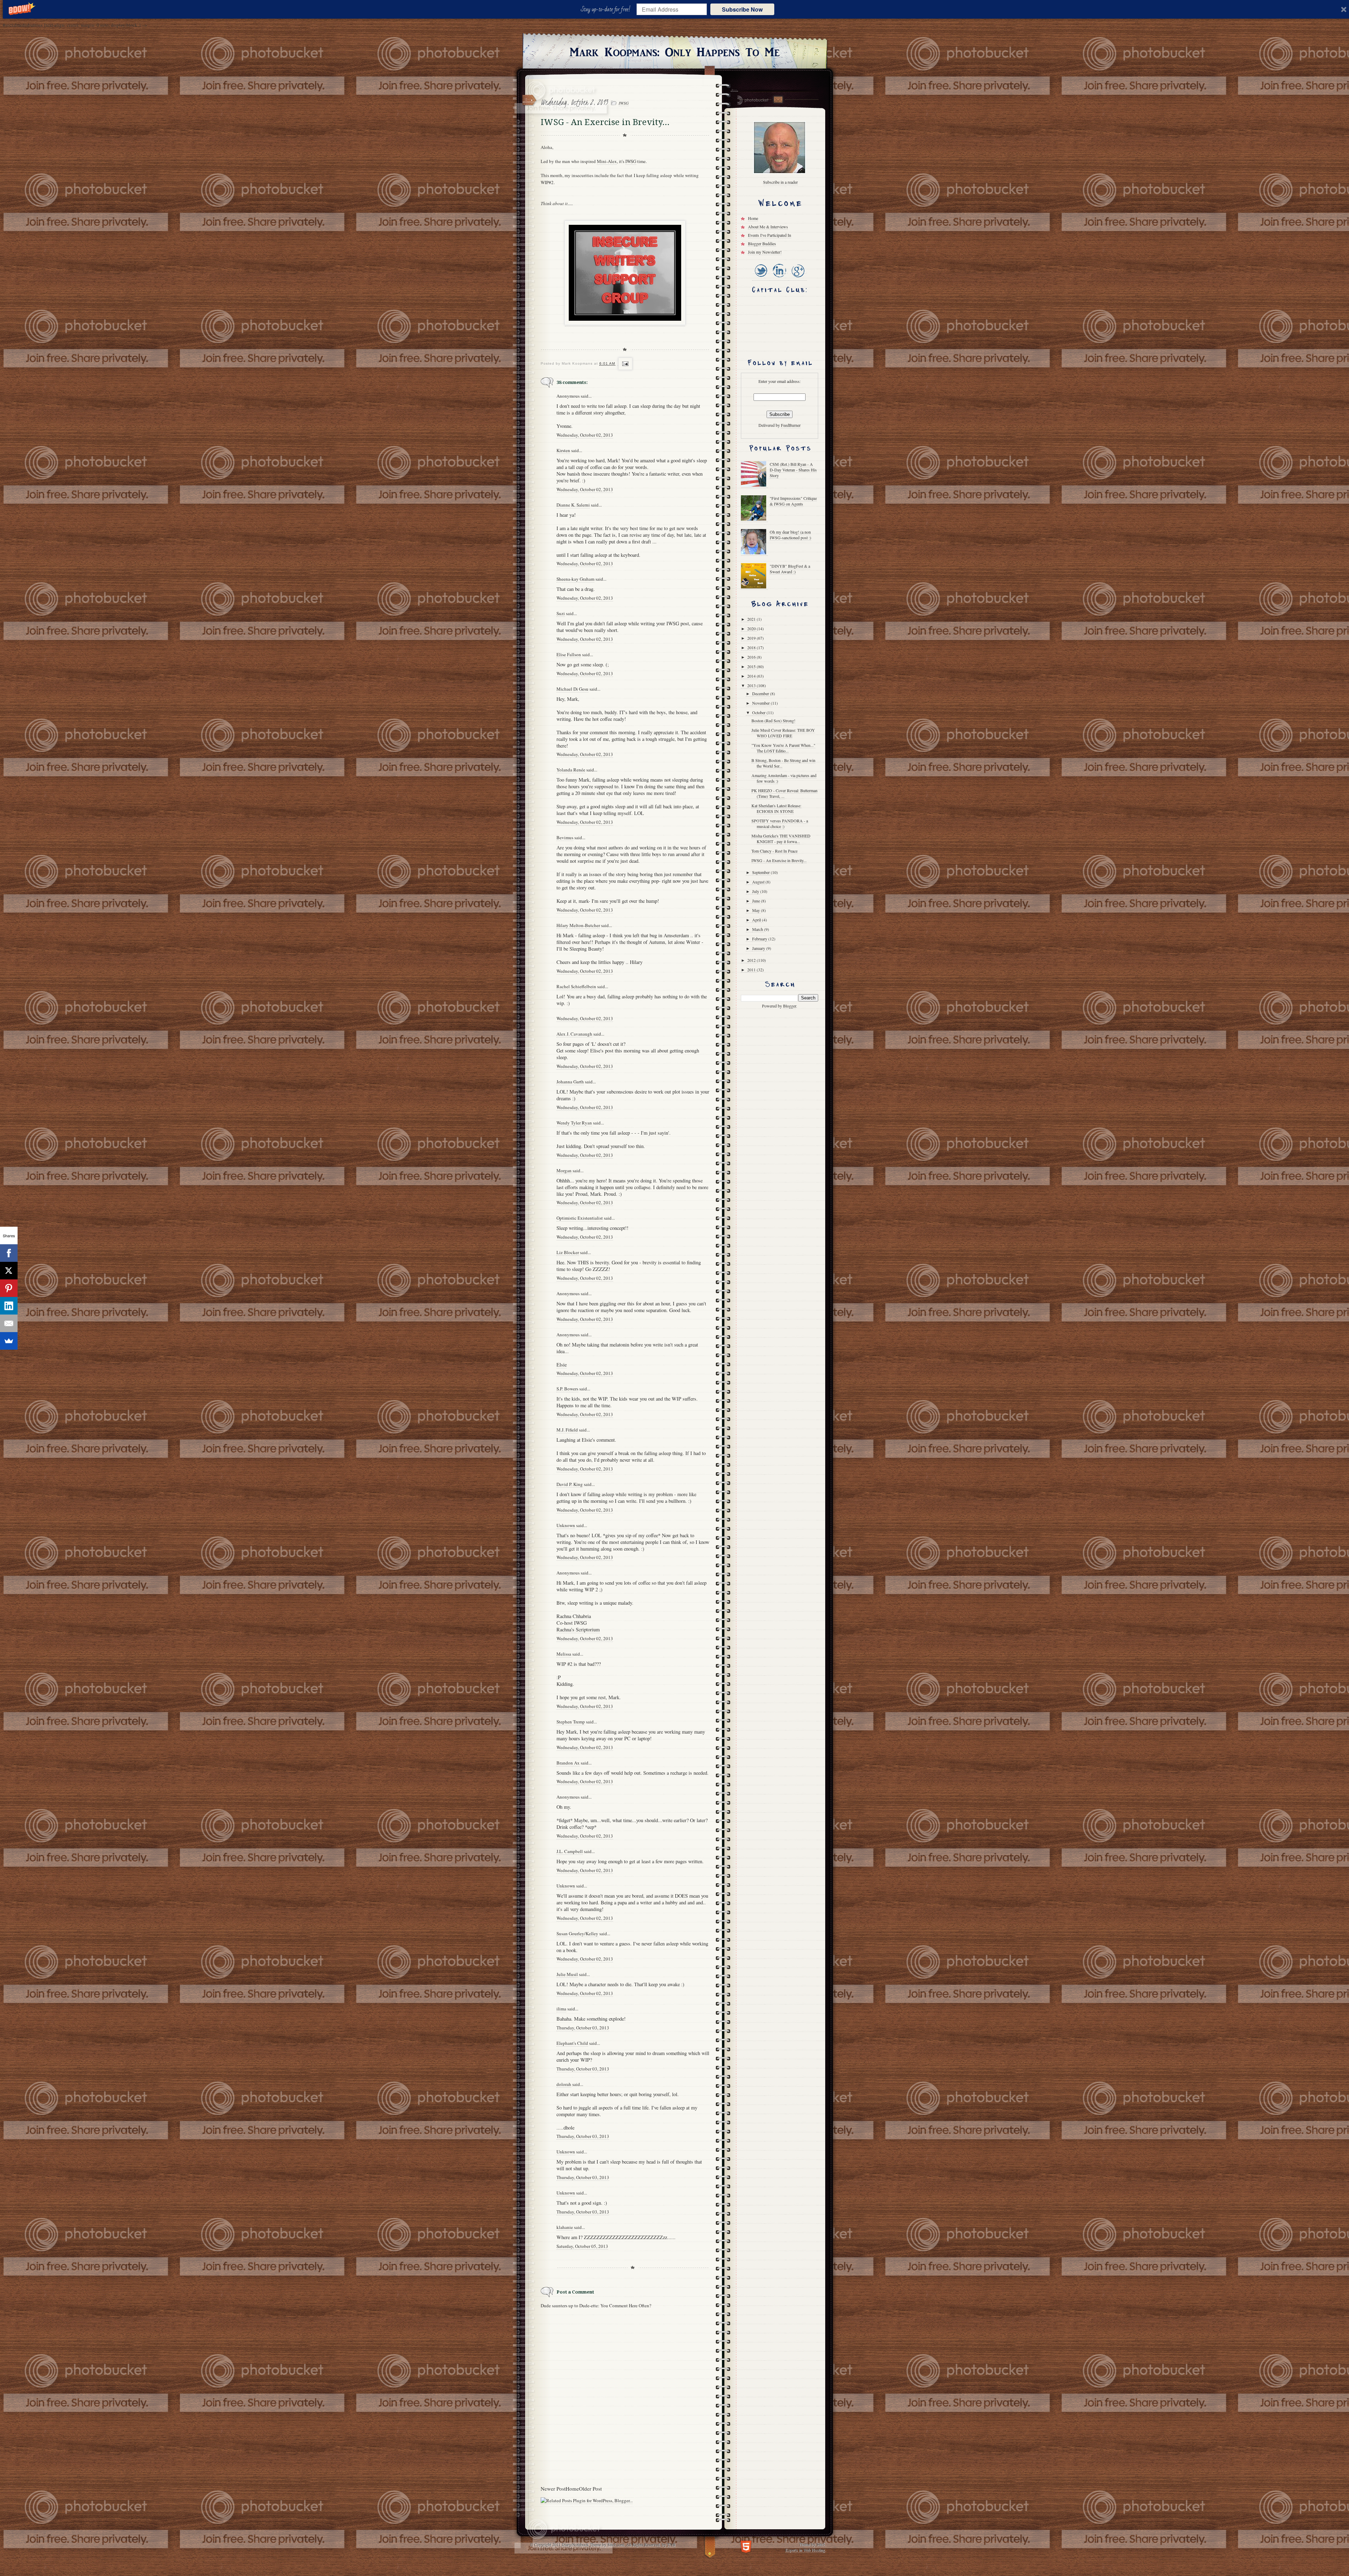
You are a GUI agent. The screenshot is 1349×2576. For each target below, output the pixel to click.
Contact (778, 100)
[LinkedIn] (779, 278)
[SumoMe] (9, 1341)
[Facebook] (9, 1253)
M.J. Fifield (567, 1430)
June (757, 901)
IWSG (624, 103)
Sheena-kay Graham (575, 579)
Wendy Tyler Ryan (574, 1123)
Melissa (564, 1654)
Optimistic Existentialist (580, 1218)
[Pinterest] (9, 1288)
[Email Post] (624, 364)
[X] (9, 1271)
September (761, 872)
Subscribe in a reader (780, 182)
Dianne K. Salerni (573, 505)
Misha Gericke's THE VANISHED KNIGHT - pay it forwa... (781, 839)
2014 (752, 676)
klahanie (565, 2227)
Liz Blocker (568, 1252)
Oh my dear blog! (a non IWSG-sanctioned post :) (790, 535)
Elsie (562, 1365)
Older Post (590, 2489)
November (761, 703)
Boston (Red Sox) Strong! (773, 720)
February (760, 939)
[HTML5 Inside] (746, 2546)
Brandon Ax (568, 1763)
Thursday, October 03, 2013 (583, 2028)
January (759, 948)
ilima (561, 2009)
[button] (607, 9)
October (759, 712)
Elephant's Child (572, 2043)
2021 (752, 619)
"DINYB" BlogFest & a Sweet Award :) (790, 569)
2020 (752, 628)
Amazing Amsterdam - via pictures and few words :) (784, 778)
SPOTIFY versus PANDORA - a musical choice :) (780, 823)
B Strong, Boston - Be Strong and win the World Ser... (783, 763)
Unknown (566, 1525)
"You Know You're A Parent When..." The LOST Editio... (783, 748)
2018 (752, 647)
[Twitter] (761, 278)
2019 (752, 638)
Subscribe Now (742, 9)
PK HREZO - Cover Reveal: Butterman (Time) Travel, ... (784, 793)
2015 (752, 666)
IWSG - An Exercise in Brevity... (779, 860)
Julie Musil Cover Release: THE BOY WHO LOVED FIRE (783, 733)
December (761, 693)
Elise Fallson (569, 654)
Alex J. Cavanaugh (574, 1034)
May (757, 910)
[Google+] (798, 278)
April (757, 920)
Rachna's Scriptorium (578, 1629)
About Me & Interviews (768, 227)
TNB (671, 2544)
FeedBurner (791, 425)
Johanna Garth (570, 1082)
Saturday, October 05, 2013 (582, 2246)
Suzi (561, 613)
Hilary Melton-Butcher (578, 925)
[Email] (9, 1323)
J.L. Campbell (570, 1851)
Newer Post (553, 2489)
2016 (752, 657)
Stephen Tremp (571, 1722)
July (756, 891)
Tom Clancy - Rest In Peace (774, 851)
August (759, 882)
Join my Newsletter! (765, 252)
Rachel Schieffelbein (576, 986)
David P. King (570, 1484)
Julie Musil (567, 1974)
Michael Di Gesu (572, 689)
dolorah (564, 2084)
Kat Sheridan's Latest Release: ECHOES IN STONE (776, 808)
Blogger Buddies (762, 243)
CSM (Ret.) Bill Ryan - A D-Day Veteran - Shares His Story (793, 470)
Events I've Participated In (770, 235)
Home (572, 2489)
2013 (752, 685)
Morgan (564, 1170)
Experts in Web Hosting (805, 2550)
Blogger (790, 1006)
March (758, 929)
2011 (752, 970)
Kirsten (563, 450)
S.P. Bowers (567, 1389)
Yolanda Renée (571, 770)
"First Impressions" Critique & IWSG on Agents (793, 501)
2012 (752, 960)
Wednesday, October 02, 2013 (585, 435)
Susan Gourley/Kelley (577, 1933)
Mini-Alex (607, 161)
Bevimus (565, 837)
